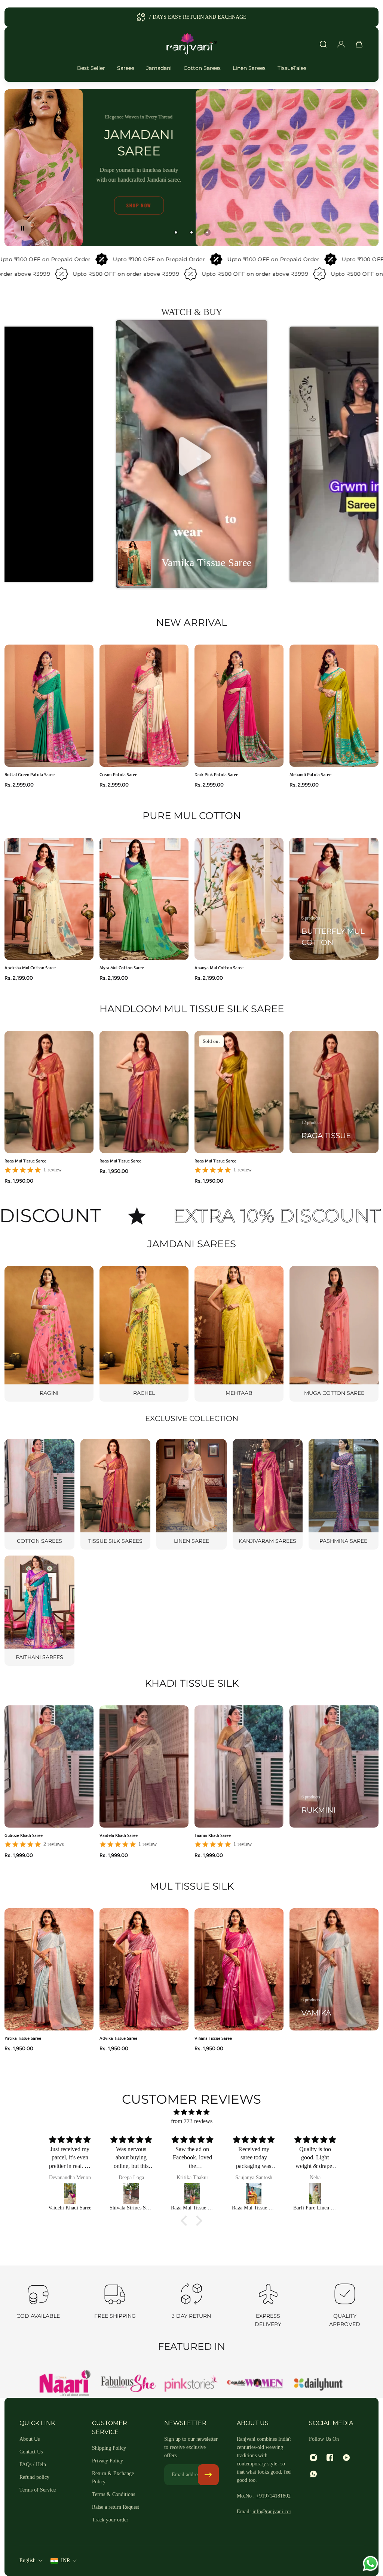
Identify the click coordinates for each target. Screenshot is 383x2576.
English (27, 2560)
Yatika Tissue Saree (23, 2038)
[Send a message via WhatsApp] (370, 2563)
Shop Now (139, 205)
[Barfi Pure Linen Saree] (132, 2193)
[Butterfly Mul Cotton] (334, 899)
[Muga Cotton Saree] (334, 1334)
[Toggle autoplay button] (22, 228)
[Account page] (341, 44)
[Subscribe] (208, 2475)
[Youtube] (346, 2458)
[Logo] (191, 44)
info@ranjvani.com (273, 2512)
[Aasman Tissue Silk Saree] (255, 2193)
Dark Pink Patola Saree (216, 775)
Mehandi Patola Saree (310, 775)
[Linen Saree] (191, 1494)
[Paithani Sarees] (39, 1611)
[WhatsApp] (313, 2474)
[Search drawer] (323, 44)
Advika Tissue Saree (118, 2038)
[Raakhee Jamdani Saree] (193, 2193)
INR (65, 2560)
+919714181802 (273, 2496)
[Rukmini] (334, 1766)
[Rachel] (144, 1334)
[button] (191, 454)
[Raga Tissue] (334, 1092)
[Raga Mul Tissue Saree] (71, 2193)
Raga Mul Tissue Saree (25, 1161)
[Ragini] (49, 1334)
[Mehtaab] (239, 1334)
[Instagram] (313, 2458)
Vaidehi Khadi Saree (119, 1836)
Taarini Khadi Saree (213, 1836)
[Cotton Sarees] (39, 1494)
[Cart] (359, 44)
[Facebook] (330, 2458)
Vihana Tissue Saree (213, 2038)
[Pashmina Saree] (344, 1494)
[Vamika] (334, 1969)
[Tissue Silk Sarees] (115, 1494)
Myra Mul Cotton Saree (122, 968)
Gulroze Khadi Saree (24, 1836)
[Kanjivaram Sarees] (268, 1494)
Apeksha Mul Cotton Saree (30, 968)
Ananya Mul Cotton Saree (219, 968)
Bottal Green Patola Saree (30, 775)
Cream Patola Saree (118, 775)
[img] (191, 2112)
